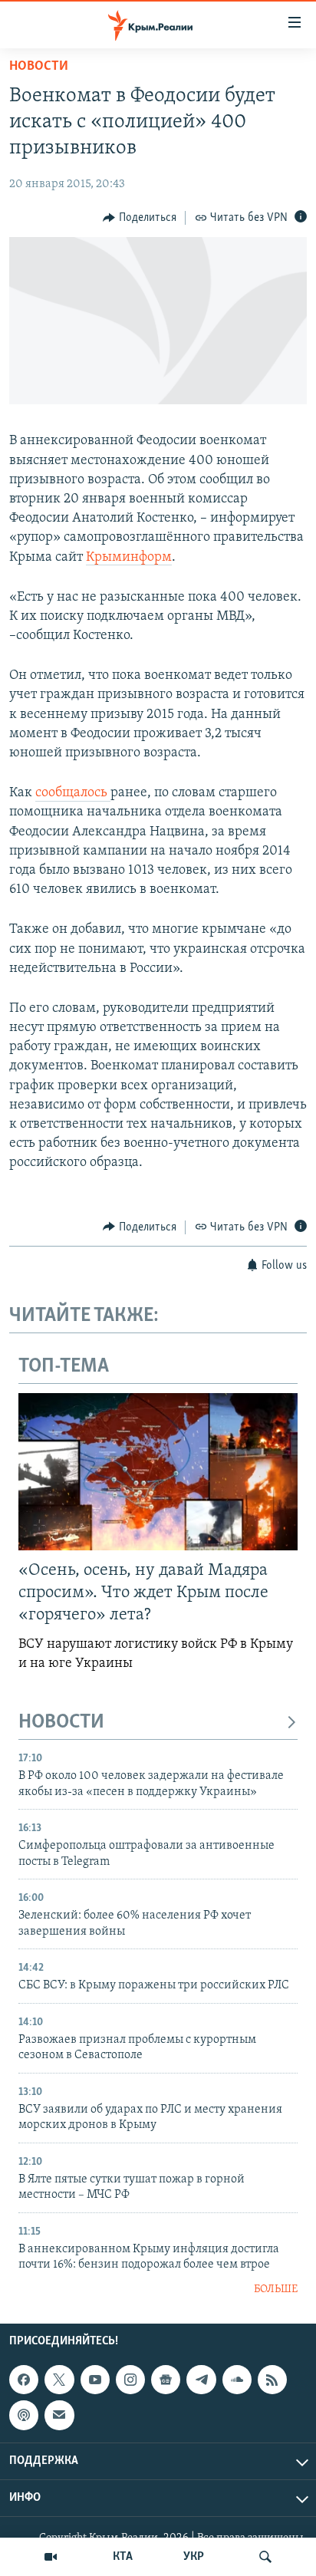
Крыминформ (129, 558)
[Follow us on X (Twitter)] (59, 2380)
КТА (123, 2557)
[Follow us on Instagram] (130, 2380)
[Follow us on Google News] (166, 2380)
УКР (194, 2557)
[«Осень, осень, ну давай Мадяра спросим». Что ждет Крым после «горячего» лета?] (158, 1472)
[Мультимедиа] (51, 2557)
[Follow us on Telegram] (201, 2380)
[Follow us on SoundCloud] (237, 2380)
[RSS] (272, 2380)
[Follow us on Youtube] (95, 2380)
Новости (39, 67)
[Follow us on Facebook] (24, 2380)
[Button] (140, 218)
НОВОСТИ (61, 1723)
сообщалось (73, 793)
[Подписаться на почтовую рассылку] (59, 2415)
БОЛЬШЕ (276, 2289)
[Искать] (265, 2557)
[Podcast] (24, 2415)
